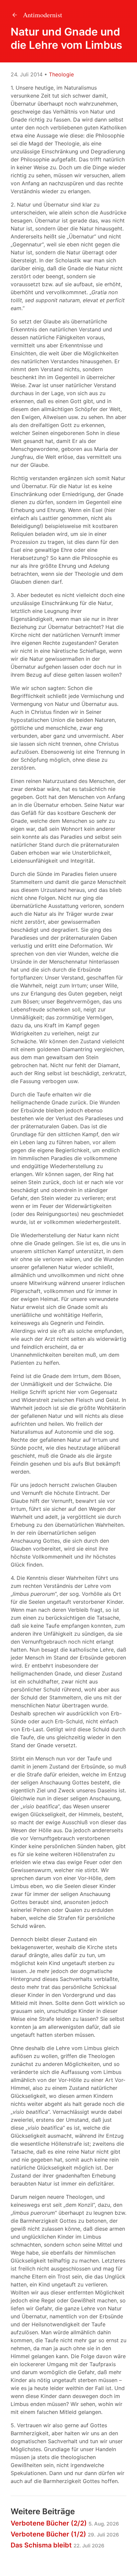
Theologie (61, 74)
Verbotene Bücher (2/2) (65, 2523)
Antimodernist (42, 15)
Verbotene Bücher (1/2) (65, 2534)
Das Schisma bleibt (58, 2545)
